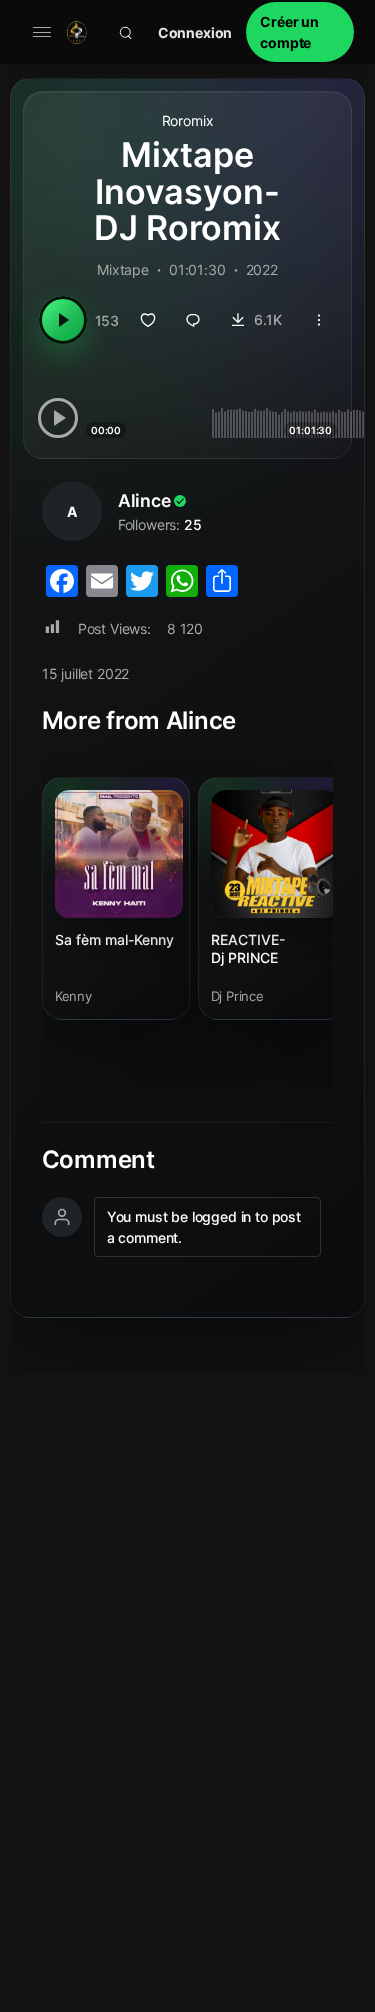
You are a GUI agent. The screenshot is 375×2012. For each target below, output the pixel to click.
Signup (300, 32)
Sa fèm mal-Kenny (114, 939)
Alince (144, 500)
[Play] (63, 320)
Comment (98, 1160)
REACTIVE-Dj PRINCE (248, 948)
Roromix (188, 120)
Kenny (73, 996)
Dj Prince (238, 996)
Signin (195, 32)
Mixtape (123, 269)
